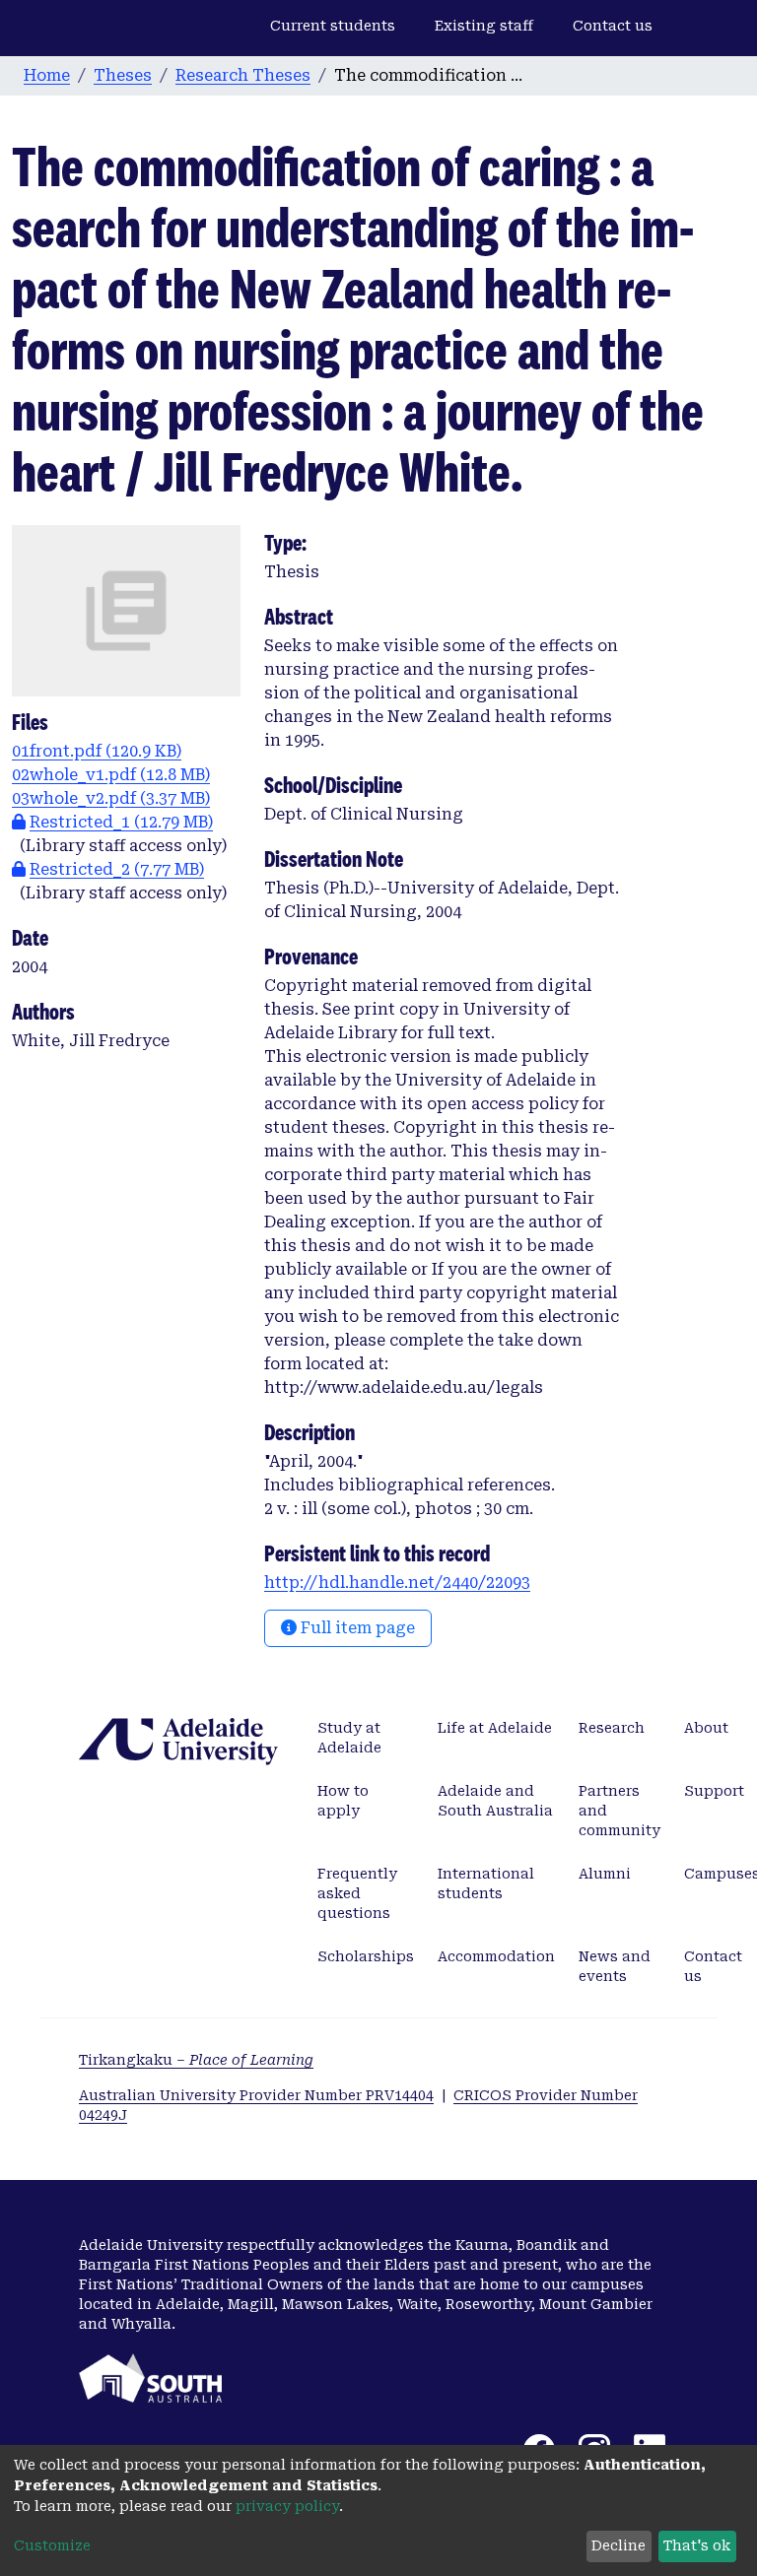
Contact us (613, 26)
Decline (619, 2545)
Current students (333, 26)
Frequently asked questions (357, 1893)
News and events (615, 1966)
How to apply (343, 1801)
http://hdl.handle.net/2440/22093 (397, 1583)
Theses (123, 75)
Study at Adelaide (349, 1738)
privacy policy (287, 2506)
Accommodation (496, 1956)
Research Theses (243, 75)
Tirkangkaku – (196, 2060)
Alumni (605, 1874)
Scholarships (366, 1956)
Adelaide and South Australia (495, 1801)
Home (47, 75)
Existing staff (484, 26)
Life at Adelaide (495, 1728)
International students (486, 1883)
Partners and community (619, 1811)
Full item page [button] (356, 1628)
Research (612, 1728)
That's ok (697, 2545)
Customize (52, 2545)
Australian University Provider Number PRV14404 (256, 2095)
